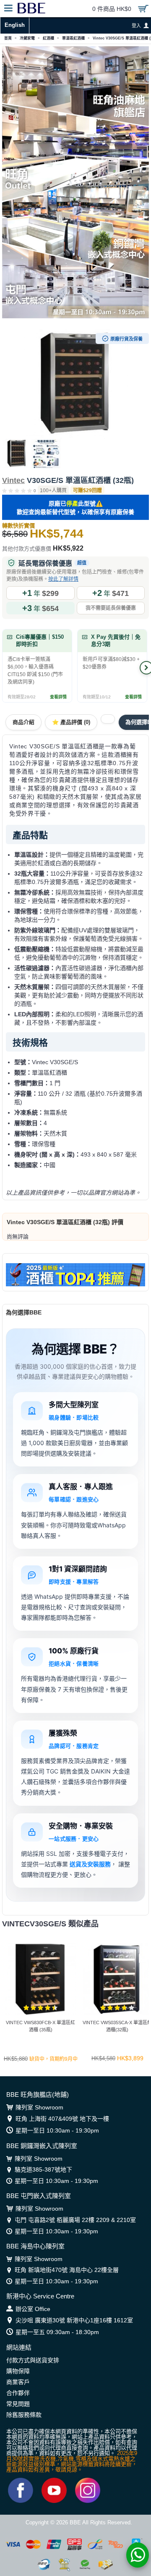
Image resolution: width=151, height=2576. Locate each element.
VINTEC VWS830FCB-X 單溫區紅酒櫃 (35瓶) (40, 2026)
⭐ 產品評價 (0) (71, 722)
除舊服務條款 (24, 2415)
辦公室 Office (33, 2309)
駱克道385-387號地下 (43, 2169)
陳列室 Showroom (39, 2107)
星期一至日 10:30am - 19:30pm (57, 2130)
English (15, 25)
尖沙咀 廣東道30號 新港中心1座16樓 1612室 (74, 2320)
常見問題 (18, 2404)
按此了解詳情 (63, 579)
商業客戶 (18, 2382)
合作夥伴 (18, 2393)
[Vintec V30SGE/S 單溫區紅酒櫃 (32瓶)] (75, 384)
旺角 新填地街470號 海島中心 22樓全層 (67, 2270)
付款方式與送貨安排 (33, 2360)
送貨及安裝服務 (90, 1864)
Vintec (13, 480)
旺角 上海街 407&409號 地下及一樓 (62, 2119)
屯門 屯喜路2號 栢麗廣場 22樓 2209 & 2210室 (75, 2220)
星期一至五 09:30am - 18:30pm (57, 2332)
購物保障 (18, 2371)
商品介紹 (23, 722)
